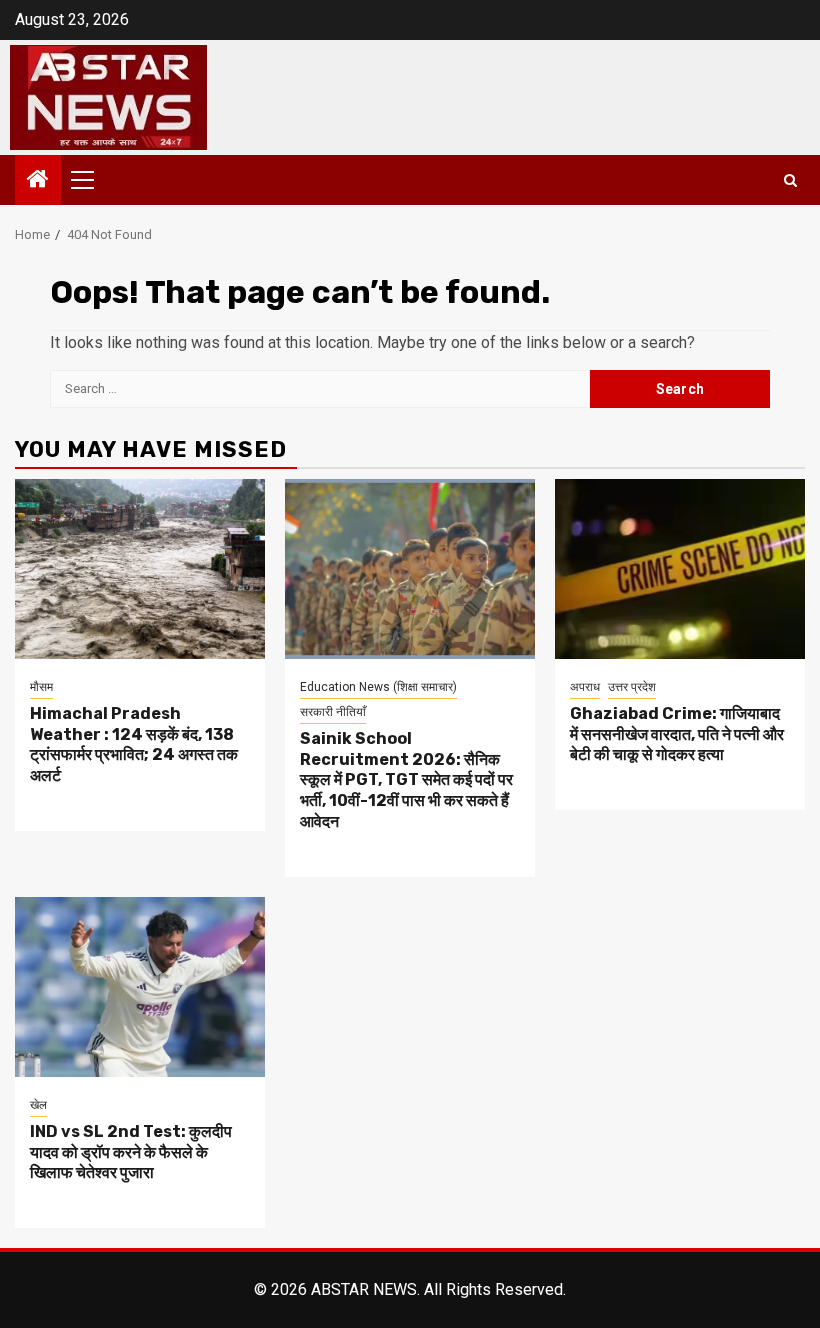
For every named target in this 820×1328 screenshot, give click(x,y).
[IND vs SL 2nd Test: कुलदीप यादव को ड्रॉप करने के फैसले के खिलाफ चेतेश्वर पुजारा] (140, 987)
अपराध (585, 687)
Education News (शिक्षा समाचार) (378, 687)
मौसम (41, 687)
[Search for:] (320, 389)
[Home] (38, 181)
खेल (38, 1105)
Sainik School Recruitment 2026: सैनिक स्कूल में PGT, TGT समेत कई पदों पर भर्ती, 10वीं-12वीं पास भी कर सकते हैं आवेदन (406, 780)
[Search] (790, 180)
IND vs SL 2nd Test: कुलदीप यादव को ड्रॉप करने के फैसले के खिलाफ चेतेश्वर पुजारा (131, 1152)
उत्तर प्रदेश (632, 687)
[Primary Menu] (91, 180)
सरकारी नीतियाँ (333, 712)
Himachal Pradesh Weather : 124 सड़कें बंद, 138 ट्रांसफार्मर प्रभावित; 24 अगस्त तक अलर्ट (134, 744)
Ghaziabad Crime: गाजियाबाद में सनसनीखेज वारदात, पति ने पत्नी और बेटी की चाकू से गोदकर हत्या (677, 734)
